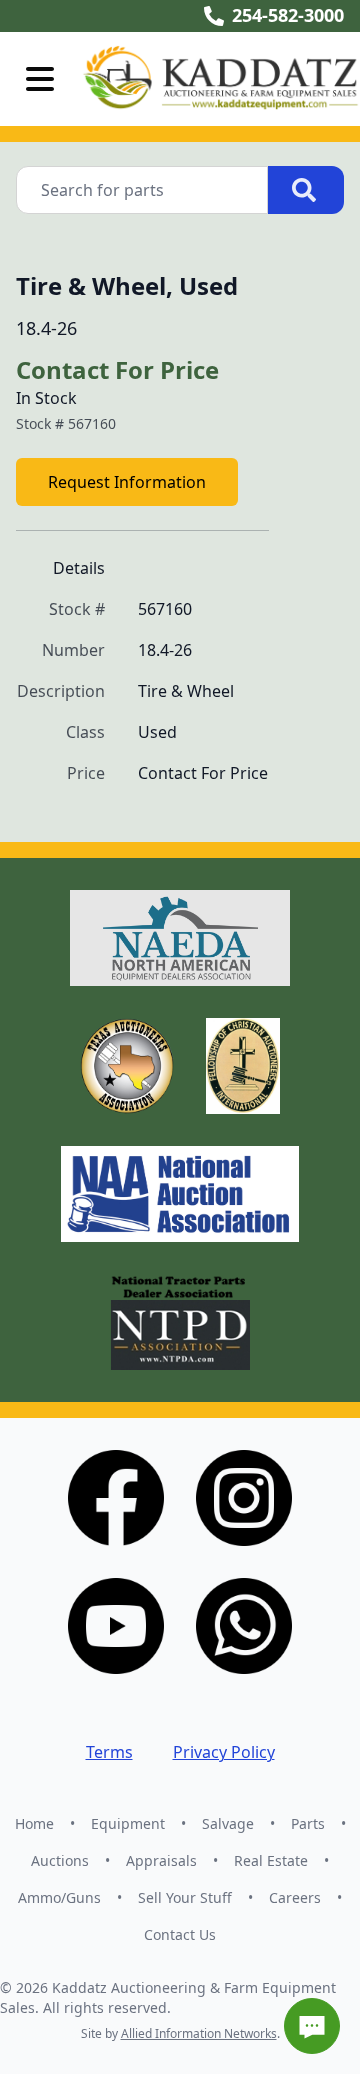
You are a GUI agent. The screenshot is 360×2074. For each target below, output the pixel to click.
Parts (308, 1823)
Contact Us (180, 1934)
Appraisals (161, 1860)
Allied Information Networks (199, 2033)
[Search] (306, 190)
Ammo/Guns (59, 1897)
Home (34, 1823)
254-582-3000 (288, 15)
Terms (109, 1752)
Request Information (127, 482)
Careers (295, 1897)
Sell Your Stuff (185, 1897)
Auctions (60, 1860)
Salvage (228, 1823)
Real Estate (271, 1860)
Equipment (128, 1823)
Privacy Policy (224, 1752)
